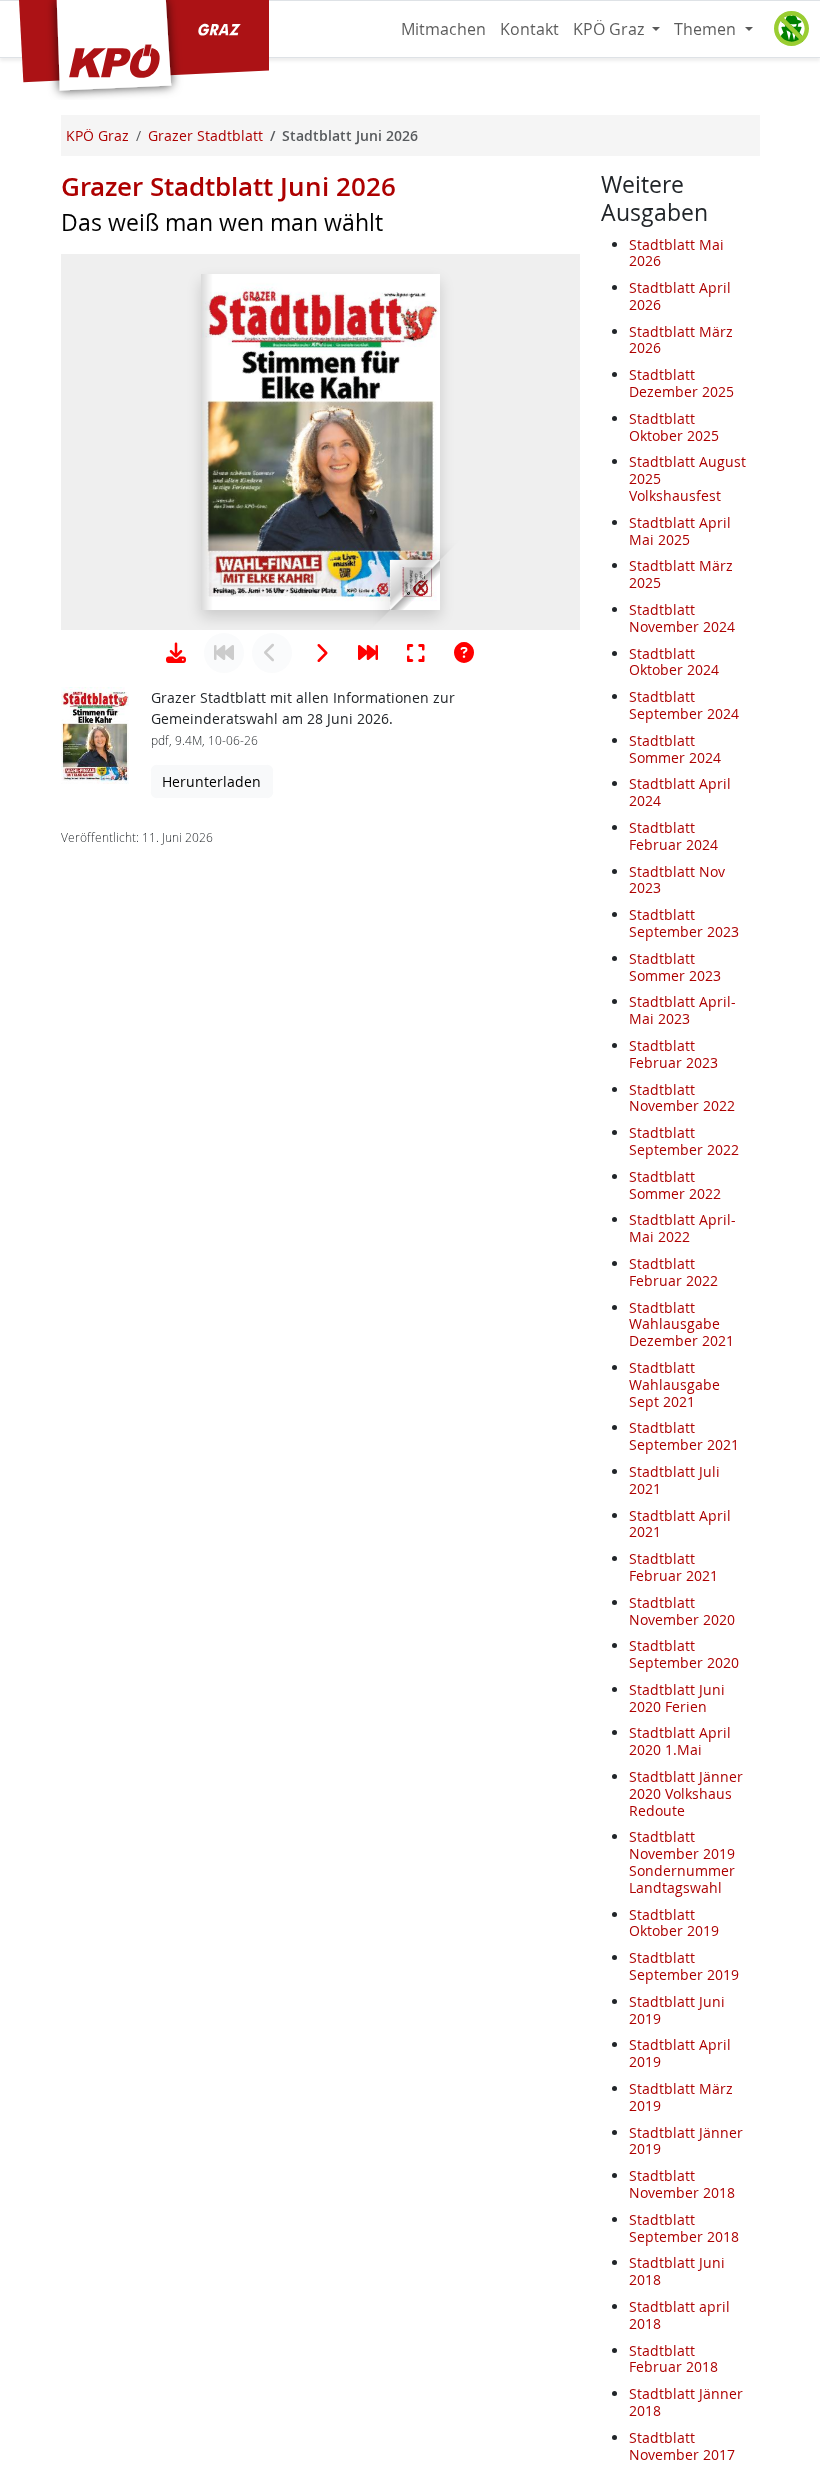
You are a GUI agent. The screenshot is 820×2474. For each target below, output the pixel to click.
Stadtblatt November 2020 (682, 1611)
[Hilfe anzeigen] (464, 653)
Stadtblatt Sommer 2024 (675, 749)
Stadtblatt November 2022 (682, 1098)
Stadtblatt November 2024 (682, 618)
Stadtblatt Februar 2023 (673, 1054)
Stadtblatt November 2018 (682, 2184)
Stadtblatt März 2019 (681, 2097)
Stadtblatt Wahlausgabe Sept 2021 (674, 1384)
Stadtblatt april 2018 (679, 2315)
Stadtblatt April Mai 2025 (680, 531)
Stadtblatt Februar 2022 (673, 1272)
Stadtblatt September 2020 (684, 1654)
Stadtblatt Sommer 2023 (675, 967)
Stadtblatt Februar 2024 (673, 836)
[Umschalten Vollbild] (416, 653)
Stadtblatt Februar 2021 (673, 1567)
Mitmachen (443, 29)
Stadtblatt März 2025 (681, 574)
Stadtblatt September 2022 (684, 1141)
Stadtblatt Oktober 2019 (674, 1923)
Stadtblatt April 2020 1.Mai (680, 1741)
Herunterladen (211, 781)
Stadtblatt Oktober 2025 (674, 427)
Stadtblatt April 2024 (680, 792)
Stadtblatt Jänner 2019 (686, 2141)
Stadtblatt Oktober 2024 (674, 662)
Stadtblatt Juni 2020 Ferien (677, 1698)
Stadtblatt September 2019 (684, 1966)
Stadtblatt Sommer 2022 (675, 1185)
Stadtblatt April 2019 (680, 2053)
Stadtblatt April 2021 (680, 1524)
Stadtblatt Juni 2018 (677, 2271)
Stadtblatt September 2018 (684, 2228)
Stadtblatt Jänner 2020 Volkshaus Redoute (686, 1793)
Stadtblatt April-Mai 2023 (682, 1010)
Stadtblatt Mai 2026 (676, 253)
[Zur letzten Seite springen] (368, 653)
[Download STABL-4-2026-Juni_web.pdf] (176, 653)
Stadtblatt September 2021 (684, 1436)
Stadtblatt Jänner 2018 (686, 2402)
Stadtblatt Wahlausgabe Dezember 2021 (681, 1324)
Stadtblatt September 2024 (684, 705)
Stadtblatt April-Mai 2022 (682, 1228)
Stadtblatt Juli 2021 (674, 1480)
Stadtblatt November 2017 (682, 2446)
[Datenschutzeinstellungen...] (791, 29)
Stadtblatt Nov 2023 (677, 880)
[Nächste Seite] (320, 653)
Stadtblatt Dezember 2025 (681, 383)
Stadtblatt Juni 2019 (677, 2010)
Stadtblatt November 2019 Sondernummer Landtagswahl (682, 1861)
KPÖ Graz (610, 29)
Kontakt (529, 29)
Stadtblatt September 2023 (684, 923)
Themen (707, 29)
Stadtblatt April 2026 (680, 296)
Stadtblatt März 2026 (681, 340)
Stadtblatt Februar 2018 (673, 2359)
